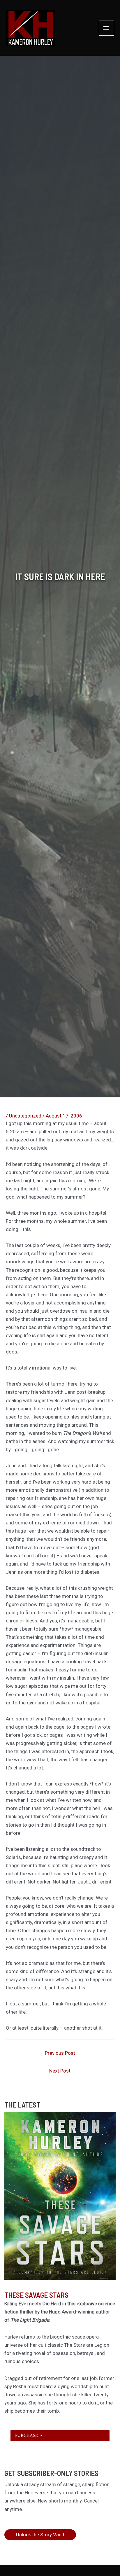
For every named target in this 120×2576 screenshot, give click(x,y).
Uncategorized (25, 1116)
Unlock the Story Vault (40, 2535)
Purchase (27, 2435)
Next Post (60, 2071)
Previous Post (60, 2053)
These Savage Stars (36, 2295)
